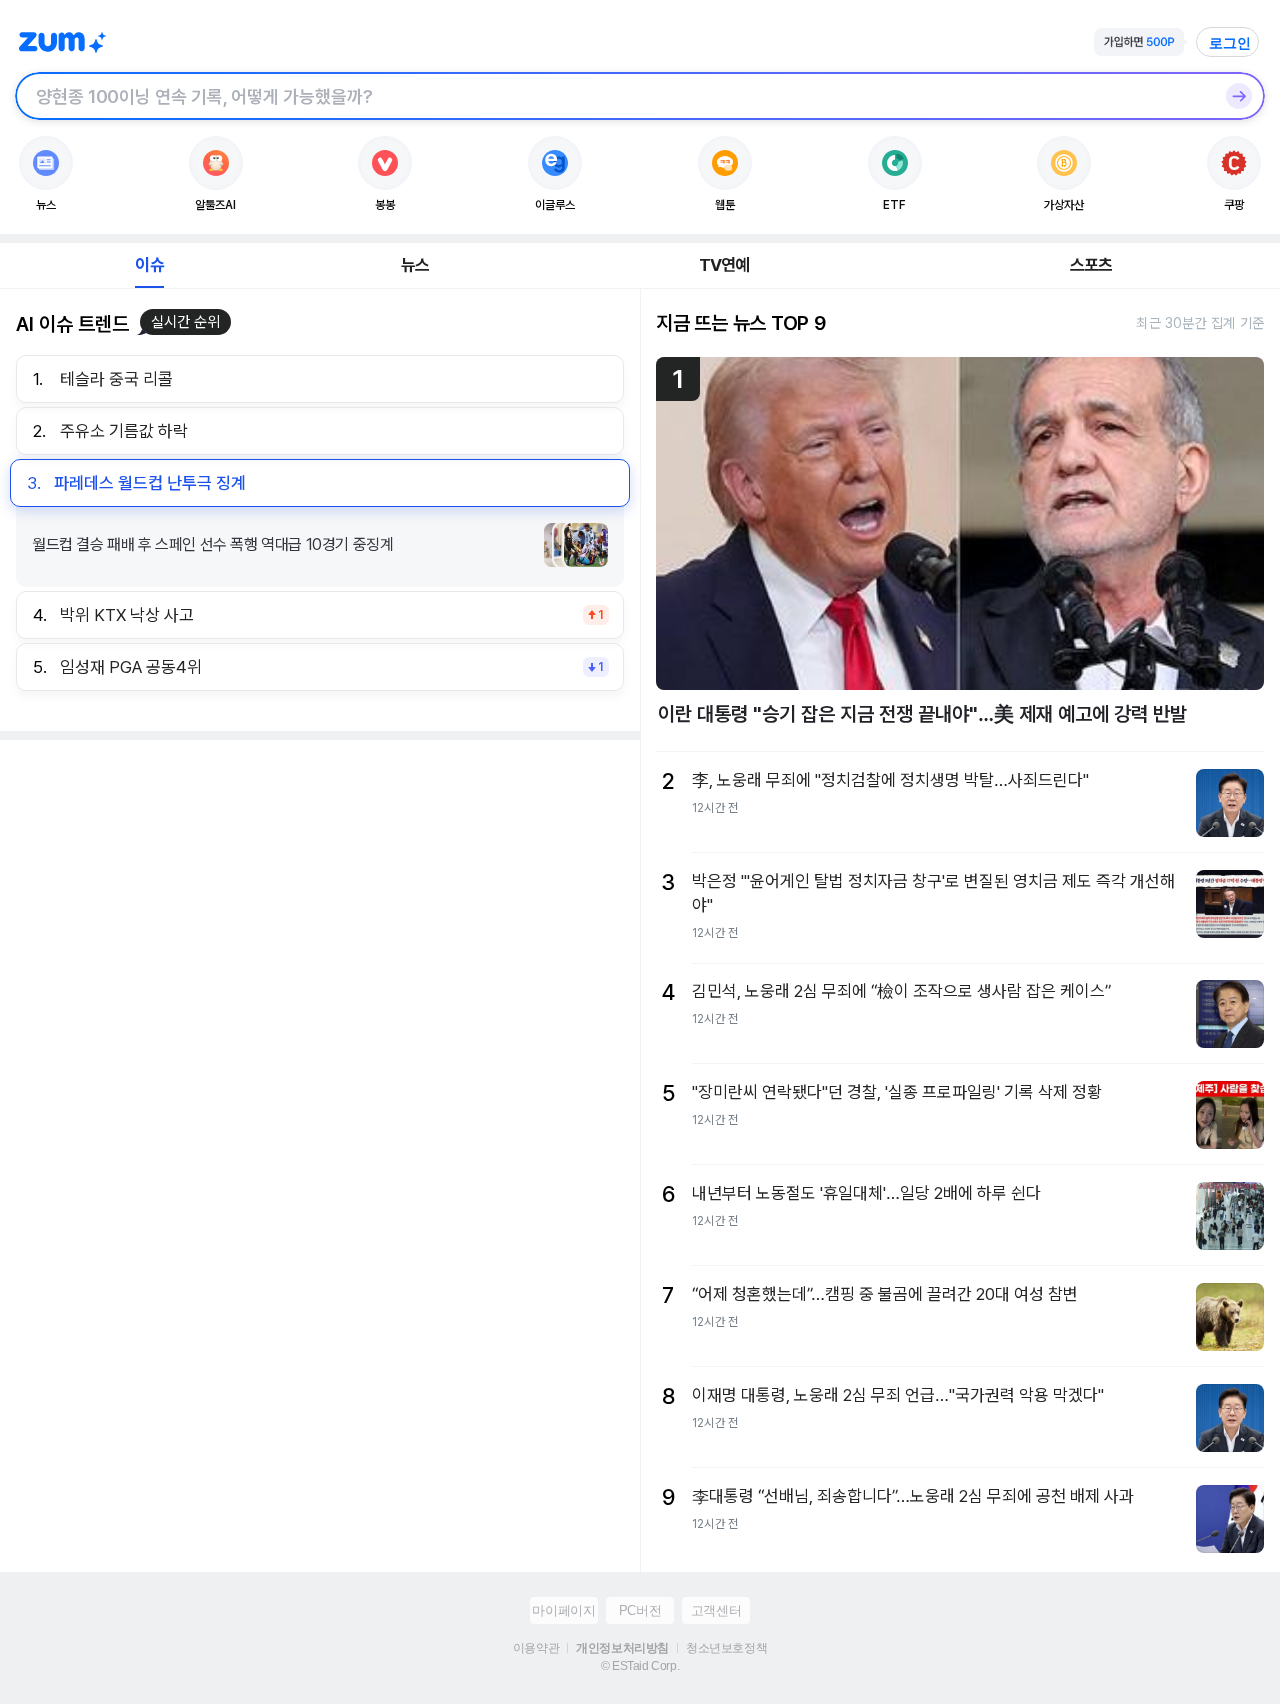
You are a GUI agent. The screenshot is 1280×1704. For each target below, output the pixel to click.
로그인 (1230, 43)
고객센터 (716, 1610)
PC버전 (640, 1610)
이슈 (149, 265)
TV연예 (724, 265)
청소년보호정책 (726, 1648)
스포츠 (1091, 265)
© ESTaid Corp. (640, 1666)
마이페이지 (563, 1610)
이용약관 (536, 1648)
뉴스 (415, 265)
